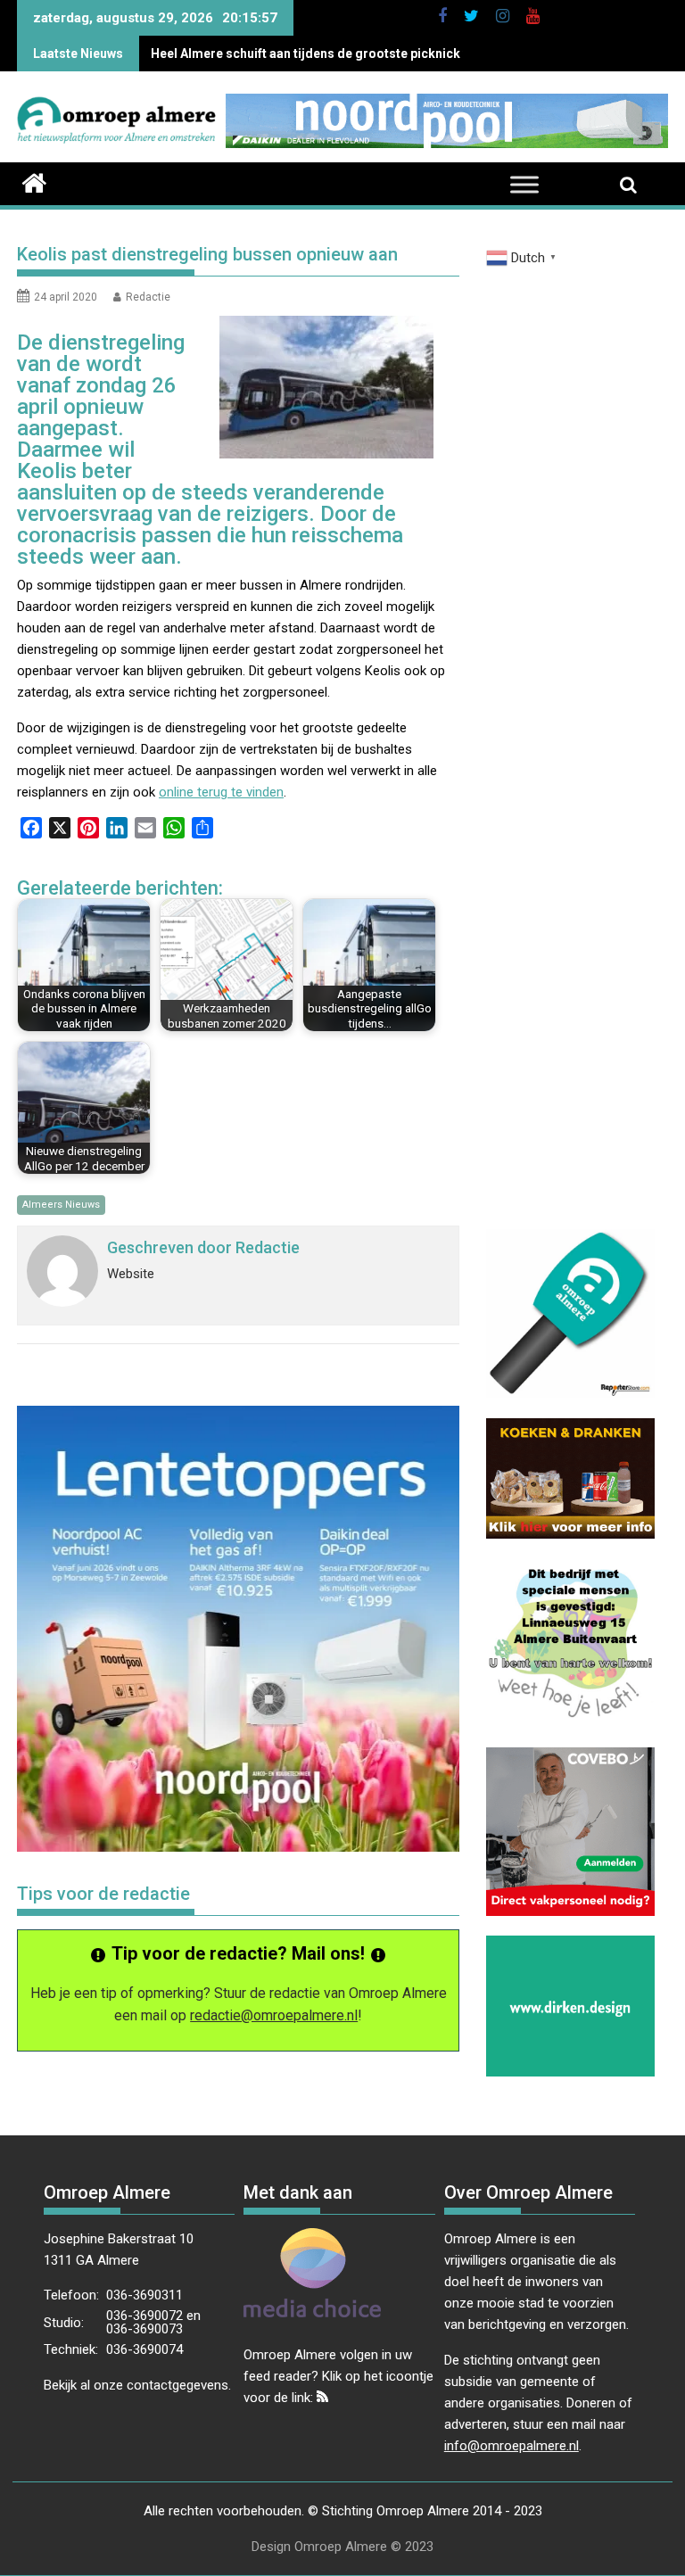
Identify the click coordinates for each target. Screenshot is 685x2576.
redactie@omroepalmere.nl (274, 2015)
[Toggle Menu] (524, 185)
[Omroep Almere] (34, 181)
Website (131, 1274)
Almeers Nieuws (61, 1205)
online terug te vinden (221, 792)
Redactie (148, 297)
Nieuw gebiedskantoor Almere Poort (259, 54)
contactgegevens (177, 2385)
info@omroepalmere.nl (512, 2446)
